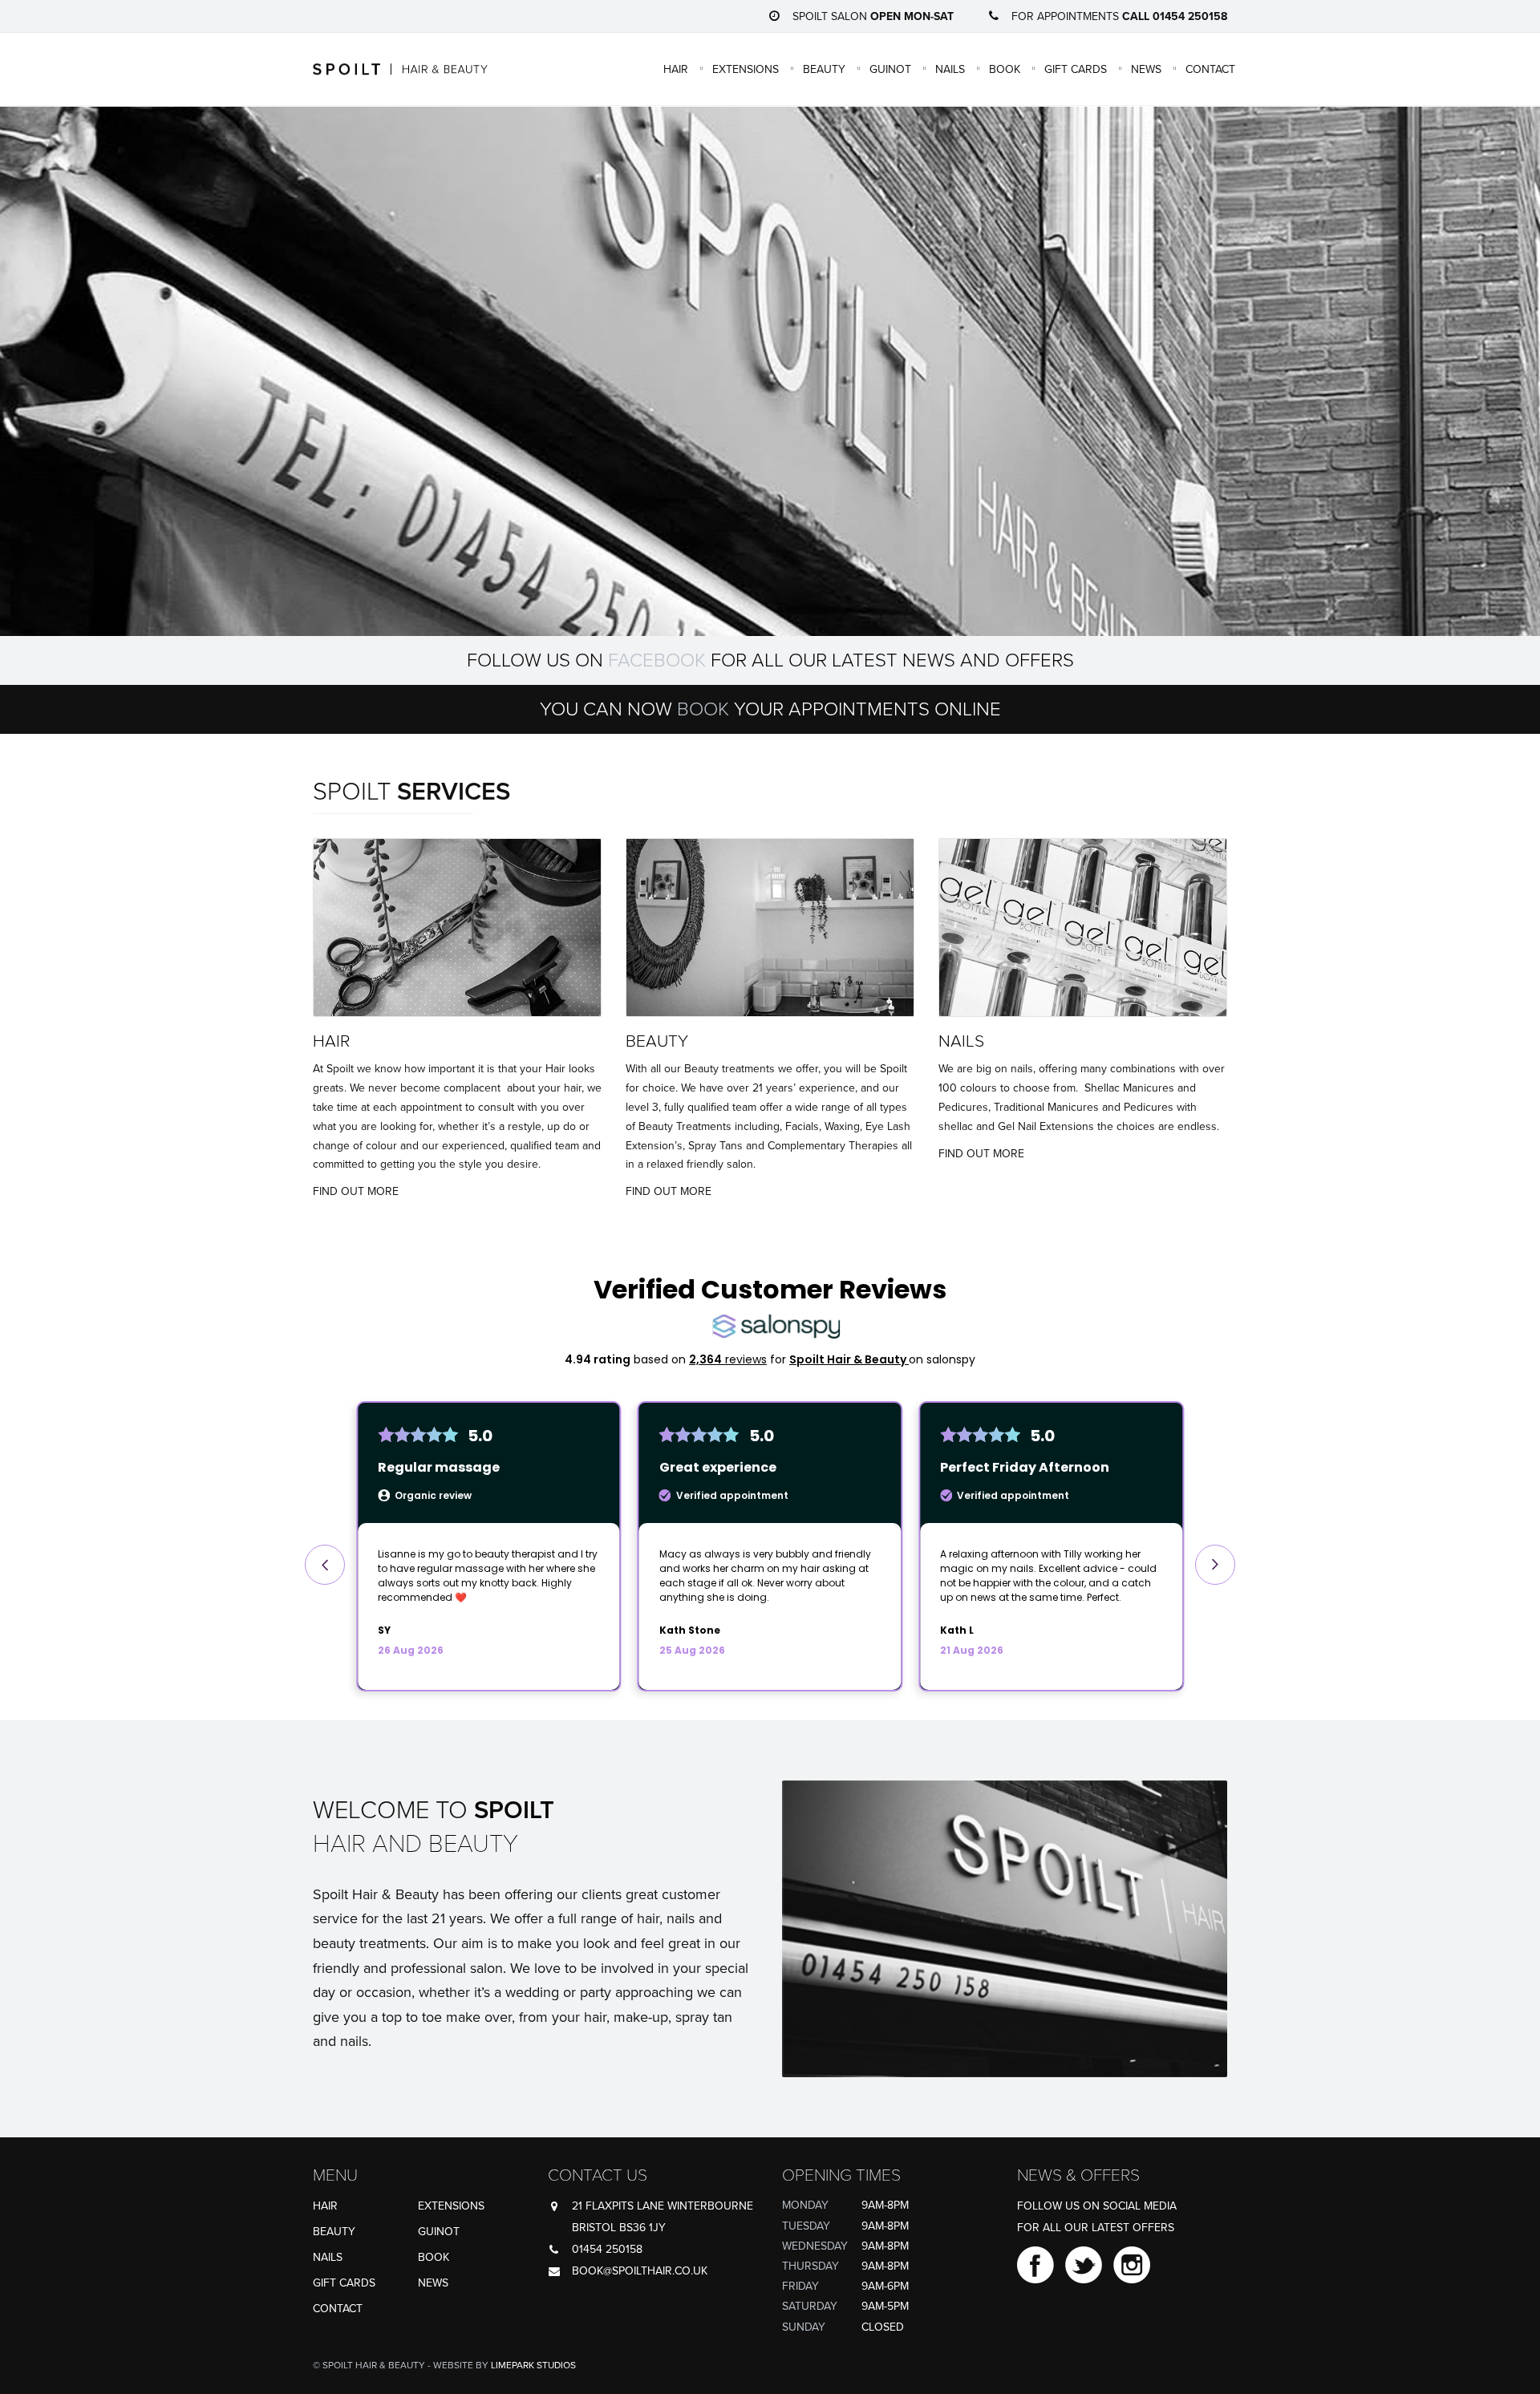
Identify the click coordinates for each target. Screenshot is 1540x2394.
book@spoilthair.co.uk (640, 2271)
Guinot (890, 69)
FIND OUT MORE (356, 1191)
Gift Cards (1076, 69)
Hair (676, 69)
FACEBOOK (657, 660)
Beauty (824, 69)
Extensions (746, 69)
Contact (1210, 69)
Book (1005, 69)
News (1146, 69)
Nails (950, 69)
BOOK (703, 709)
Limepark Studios (533, 2365)
